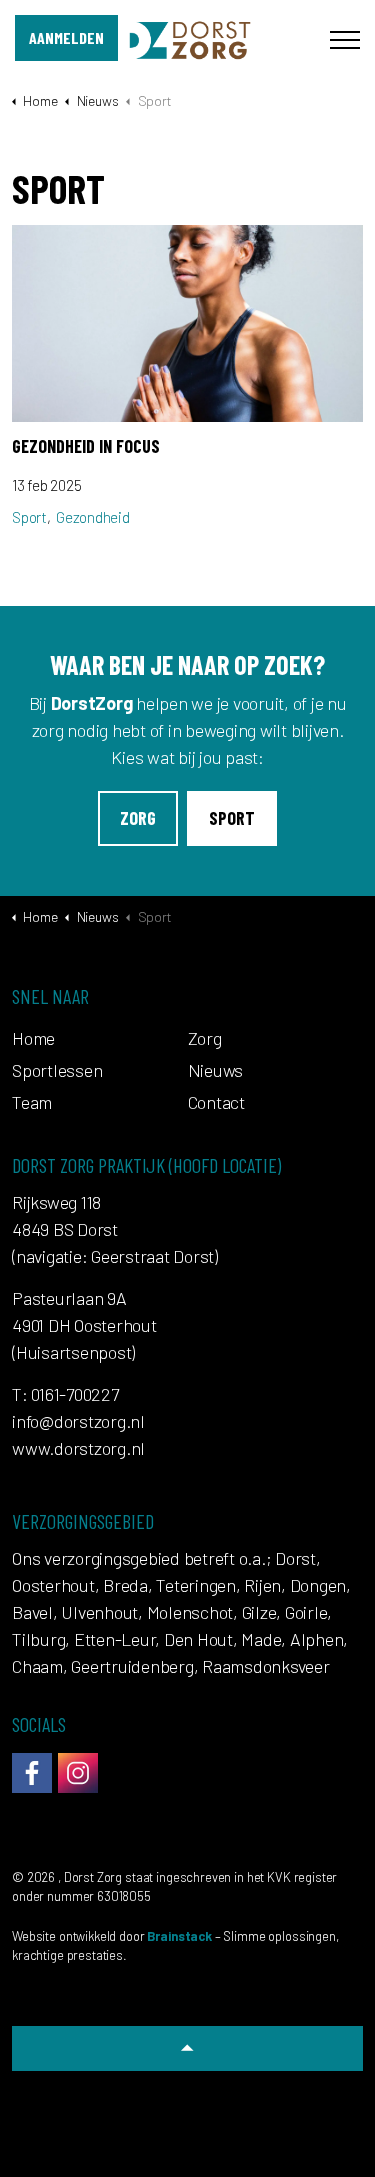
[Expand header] (345, 40)
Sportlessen (57, 1070)
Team (32, 1102)
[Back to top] (187, 2048)
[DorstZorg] (187, 40)
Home (33, 1038)
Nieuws (216, 1070)
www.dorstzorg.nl (78, 1448)
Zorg (138, 818)
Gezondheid (93, 517)
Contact (216, 1102)
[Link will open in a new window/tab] (32, 1773)
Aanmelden (66, 37)
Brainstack (179, 1936)
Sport (29, 517)
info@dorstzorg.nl (78, 1421)
